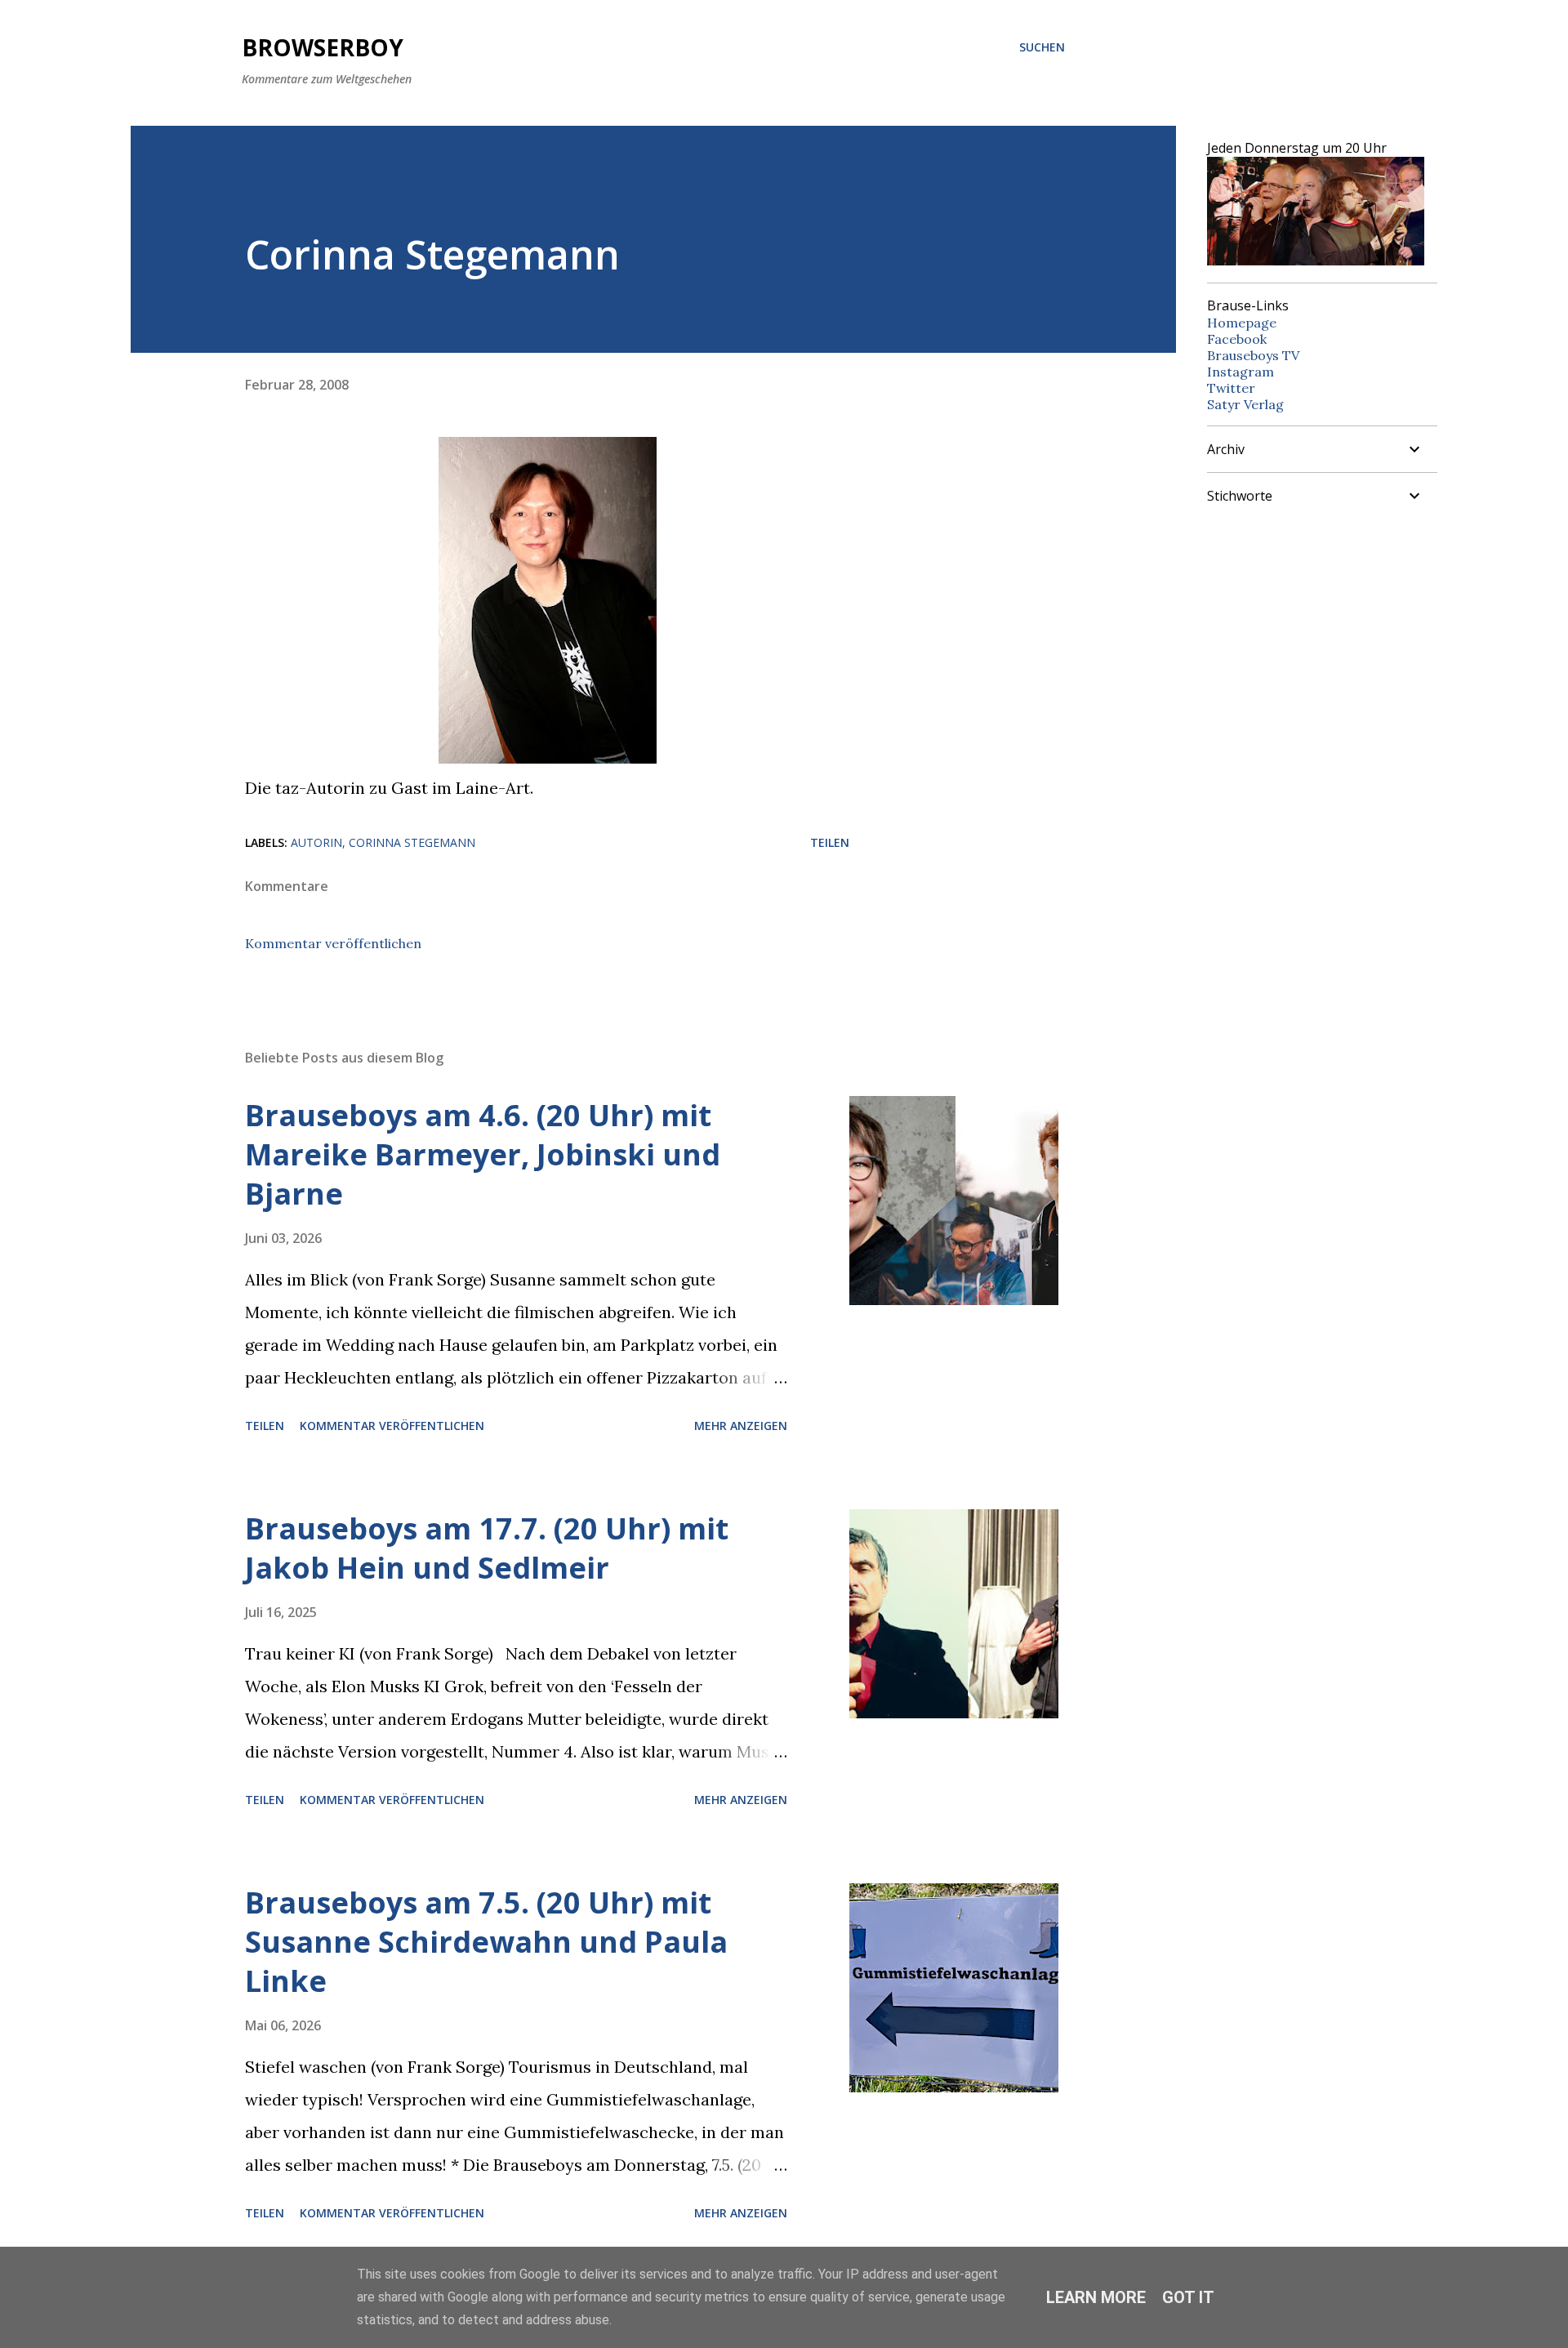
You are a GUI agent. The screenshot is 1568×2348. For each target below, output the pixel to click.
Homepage (1242, 323)
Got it (1188, 2297)
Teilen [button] (830, 842)
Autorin (316, 842)
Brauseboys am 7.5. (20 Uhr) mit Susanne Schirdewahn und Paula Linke (486, 1942)
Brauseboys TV (1253, 355)
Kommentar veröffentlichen (333, 943)
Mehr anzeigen (741, 1426)
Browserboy (323, 47)
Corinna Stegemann (412, 842)
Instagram (1241, 372)
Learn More (1096, 2297)
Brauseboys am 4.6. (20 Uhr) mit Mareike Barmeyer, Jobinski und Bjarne (483, 1154)
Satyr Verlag (1245, 404)
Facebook (1237, 339)
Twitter (1231, 388)
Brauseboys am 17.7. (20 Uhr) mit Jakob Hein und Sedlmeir (487, 1548)
